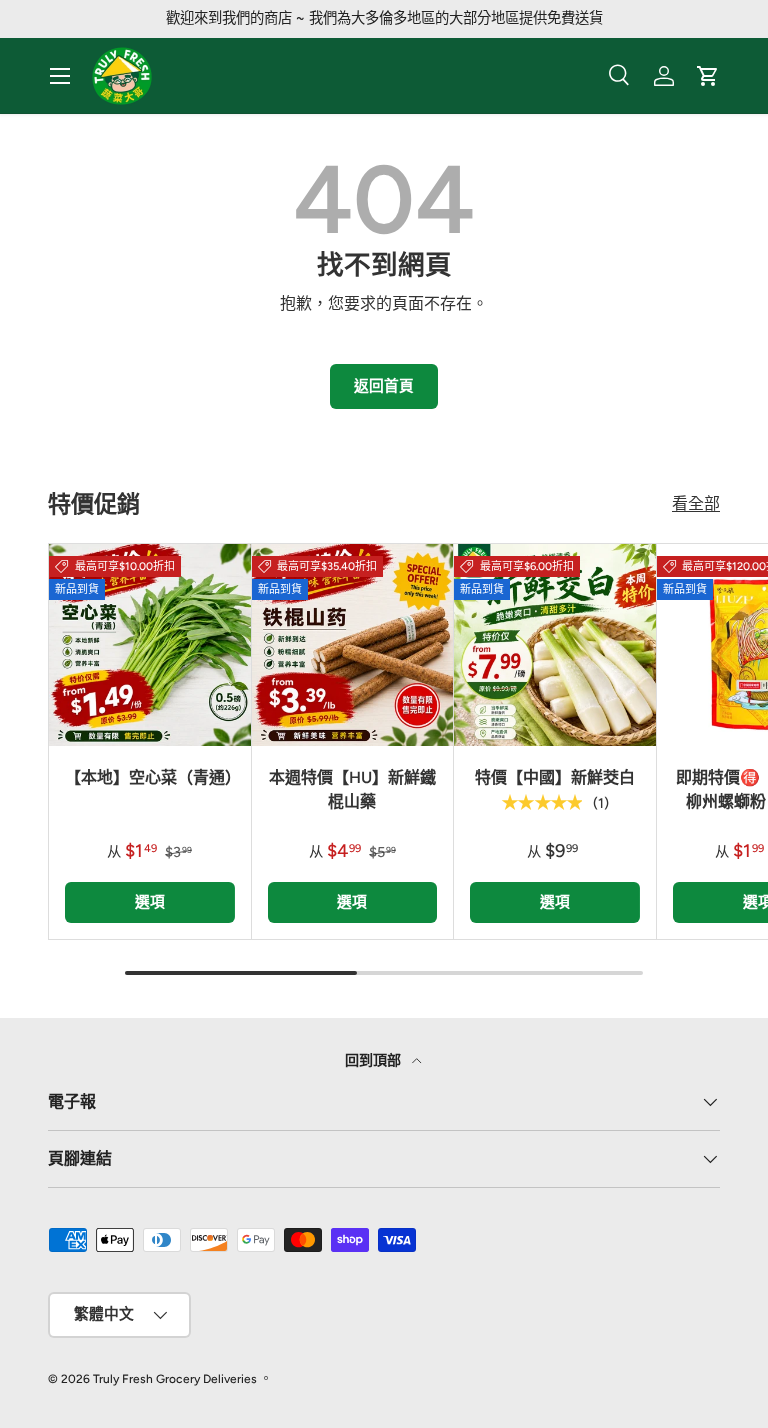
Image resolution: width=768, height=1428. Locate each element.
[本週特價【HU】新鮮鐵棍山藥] (353, 645)
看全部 (696, 503)
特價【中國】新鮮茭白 (555, 777)
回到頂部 (374, 1060)
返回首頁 (384, 386)
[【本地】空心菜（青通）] (150, 645)
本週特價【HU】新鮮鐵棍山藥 (352, 789)
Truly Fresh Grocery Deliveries (175, 1379)
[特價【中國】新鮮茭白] (555, 645)
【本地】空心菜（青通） (153, 777)
